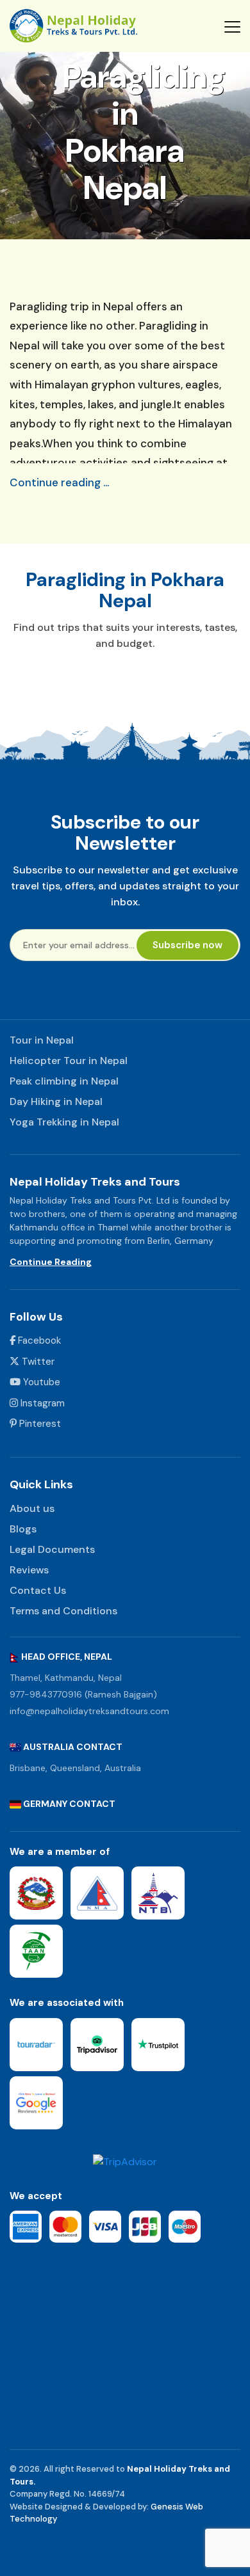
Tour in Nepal (42, 1040)
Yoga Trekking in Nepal (64, 1122)
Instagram (41, 1403)
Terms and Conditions (63, 1611)
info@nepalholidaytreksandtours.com (89, 1711)
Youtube (40, 1382)
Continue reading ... (59, 482)
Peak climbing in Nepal (64, 1081)
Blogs (23, 1529)
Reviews (29, 1570)
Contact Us (38, 1590)
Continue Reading (51, 1262)
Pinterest (39, 1424)
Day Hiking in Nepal (56, 1101)
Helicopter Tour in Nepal (69, 1061)
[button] (232, 26)
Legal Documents (52, 1549)
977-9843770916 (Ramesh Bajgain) (83, 1694)
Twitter (37, 1362)
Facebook (38, 1340)
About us (32, 1508)
